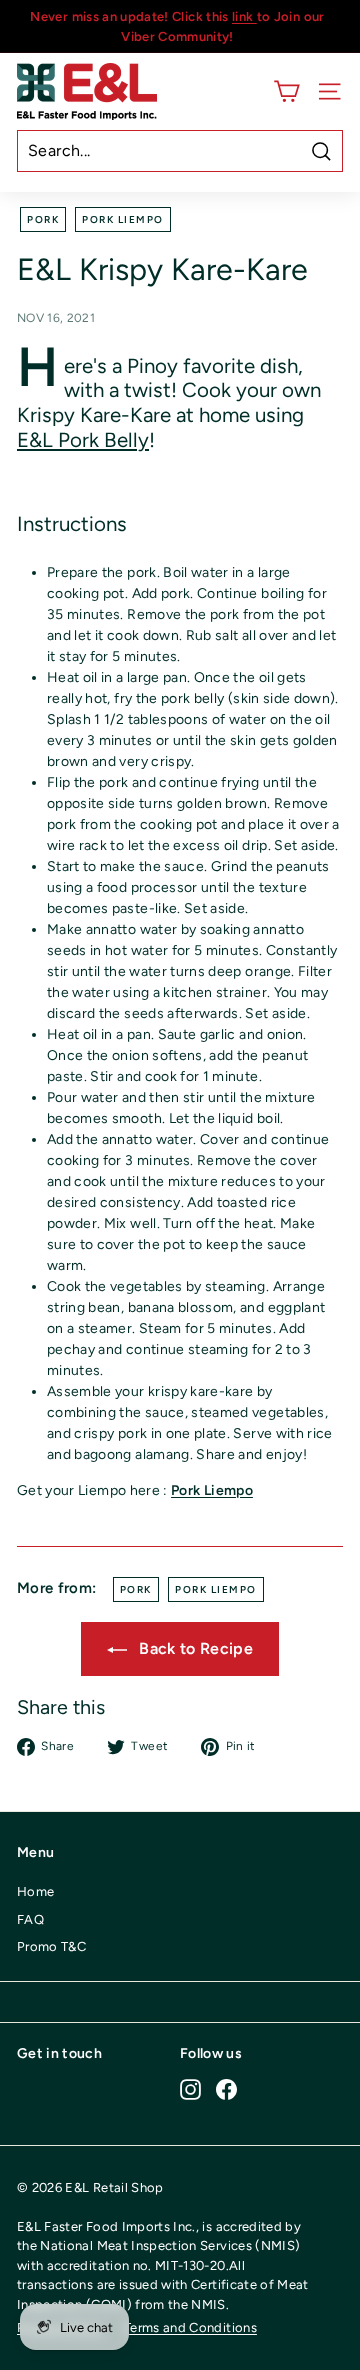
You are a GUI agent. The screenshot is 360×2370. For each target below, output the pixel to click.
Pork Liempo (123, 219)
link (244, 16)
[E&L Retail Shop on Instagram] (190, 2089)
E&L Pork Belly (83, 440)
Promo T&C (51, 1946)
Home (35, 1891)
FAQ (30, 1919)
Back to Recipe (194, 1648)
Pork (43, 219)
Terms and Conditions (190, 2327)
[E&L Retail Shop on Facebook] (226, 2089)
